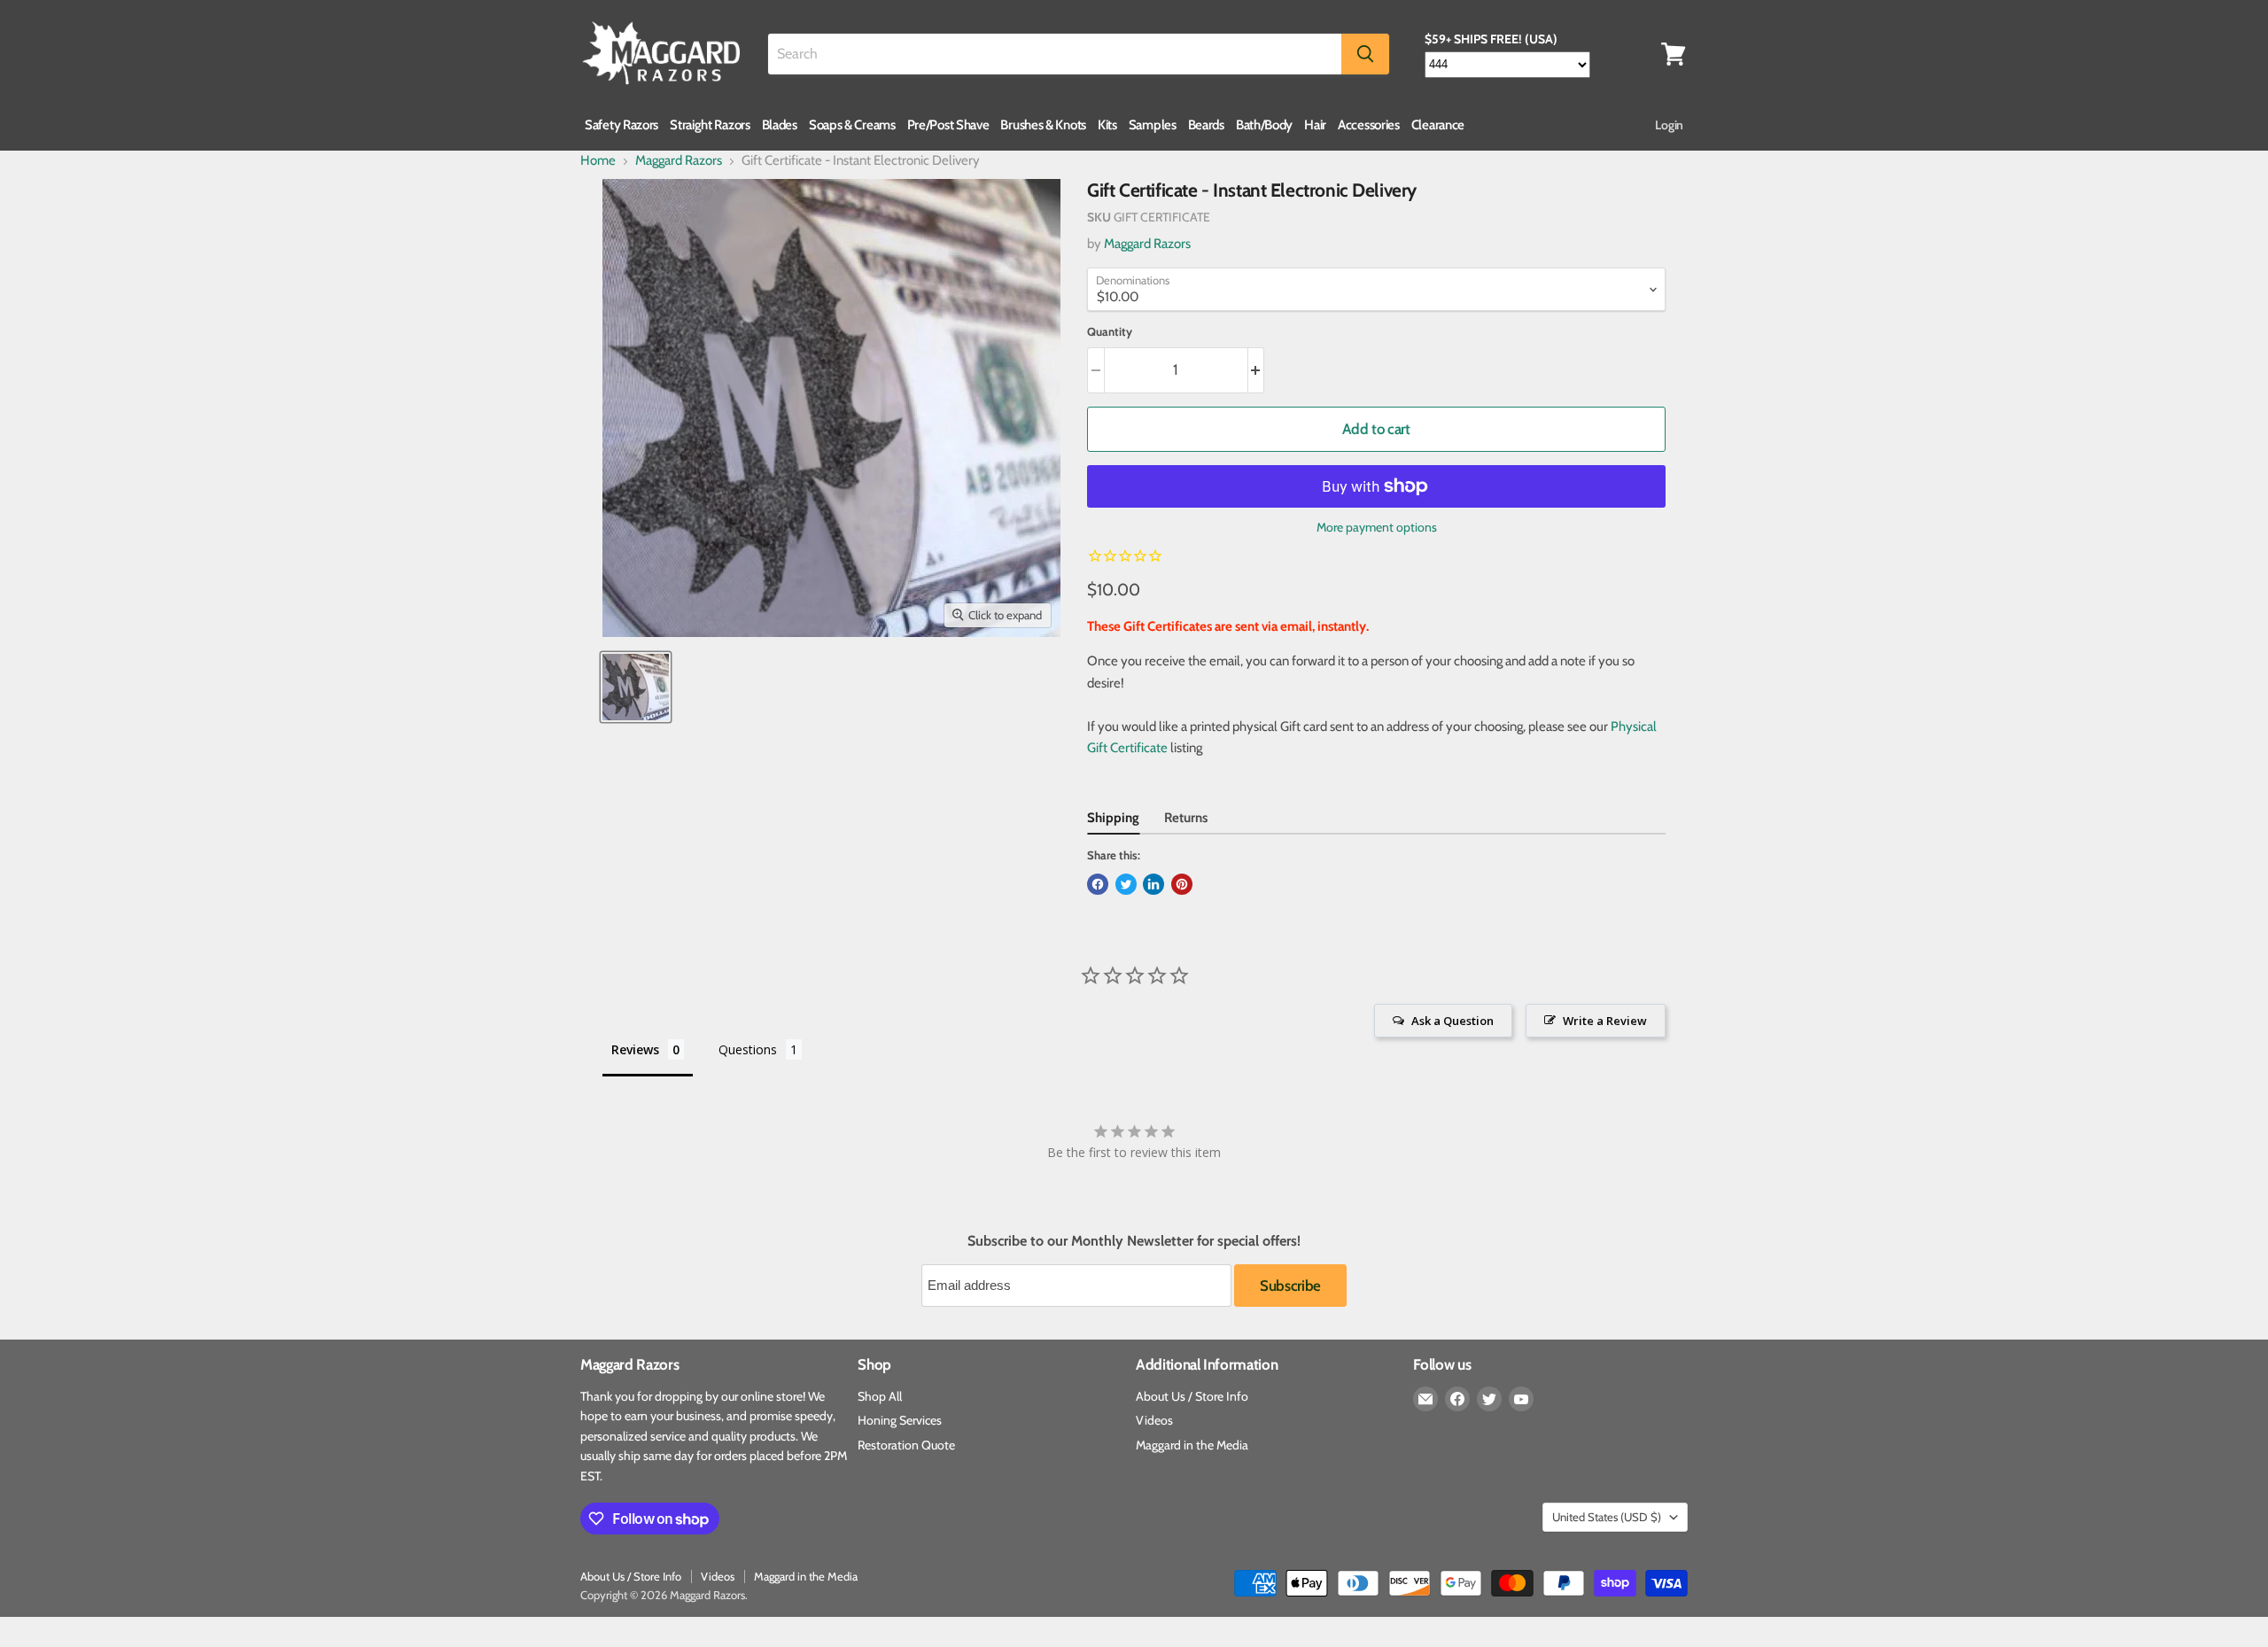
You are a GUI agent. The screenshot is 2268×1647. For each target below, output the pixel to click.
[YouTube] (1521, 1399)
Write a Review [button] (1605, 1021)
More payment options (1377, 527)
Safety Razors (621, 125)
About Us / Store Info (1192, 1396)
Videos (1154, 1420)
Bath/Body (1264, 125)
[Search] (1365, 54)
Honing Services (900, 1420)
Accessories (1369, 125)
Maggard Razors (679, 161)
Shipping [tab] (1113, 818)
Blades (780, 125)
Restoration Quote (906, 1445)
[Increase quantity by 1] (1257, 370)
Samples (1153, 125)
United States (1607, 1517)
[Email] (1425, 1399)
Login (1669, 125)
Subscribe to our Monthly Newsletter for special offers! (1134, 1241)
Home (598, 161)
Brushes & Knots (1043, 125)
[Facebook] (1457, 1399)
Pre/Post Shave (948, 125)
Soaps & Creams (852, 125)
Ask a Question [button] (1452, 1021)
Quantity (1110, 332)
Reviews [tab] (635, 1049)
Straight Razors (710, 125)
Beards (1206, 125)
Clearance (1438, 125)
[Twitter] (1489, 1399)
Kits (1107, 125)
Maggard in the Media (1192, 1445)
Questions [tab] (748, 1049)
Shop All (880, 1396)
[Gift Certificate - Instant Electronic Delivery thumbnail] (636, 687)
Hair (1315, 125)
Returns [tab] (1186, 818)
